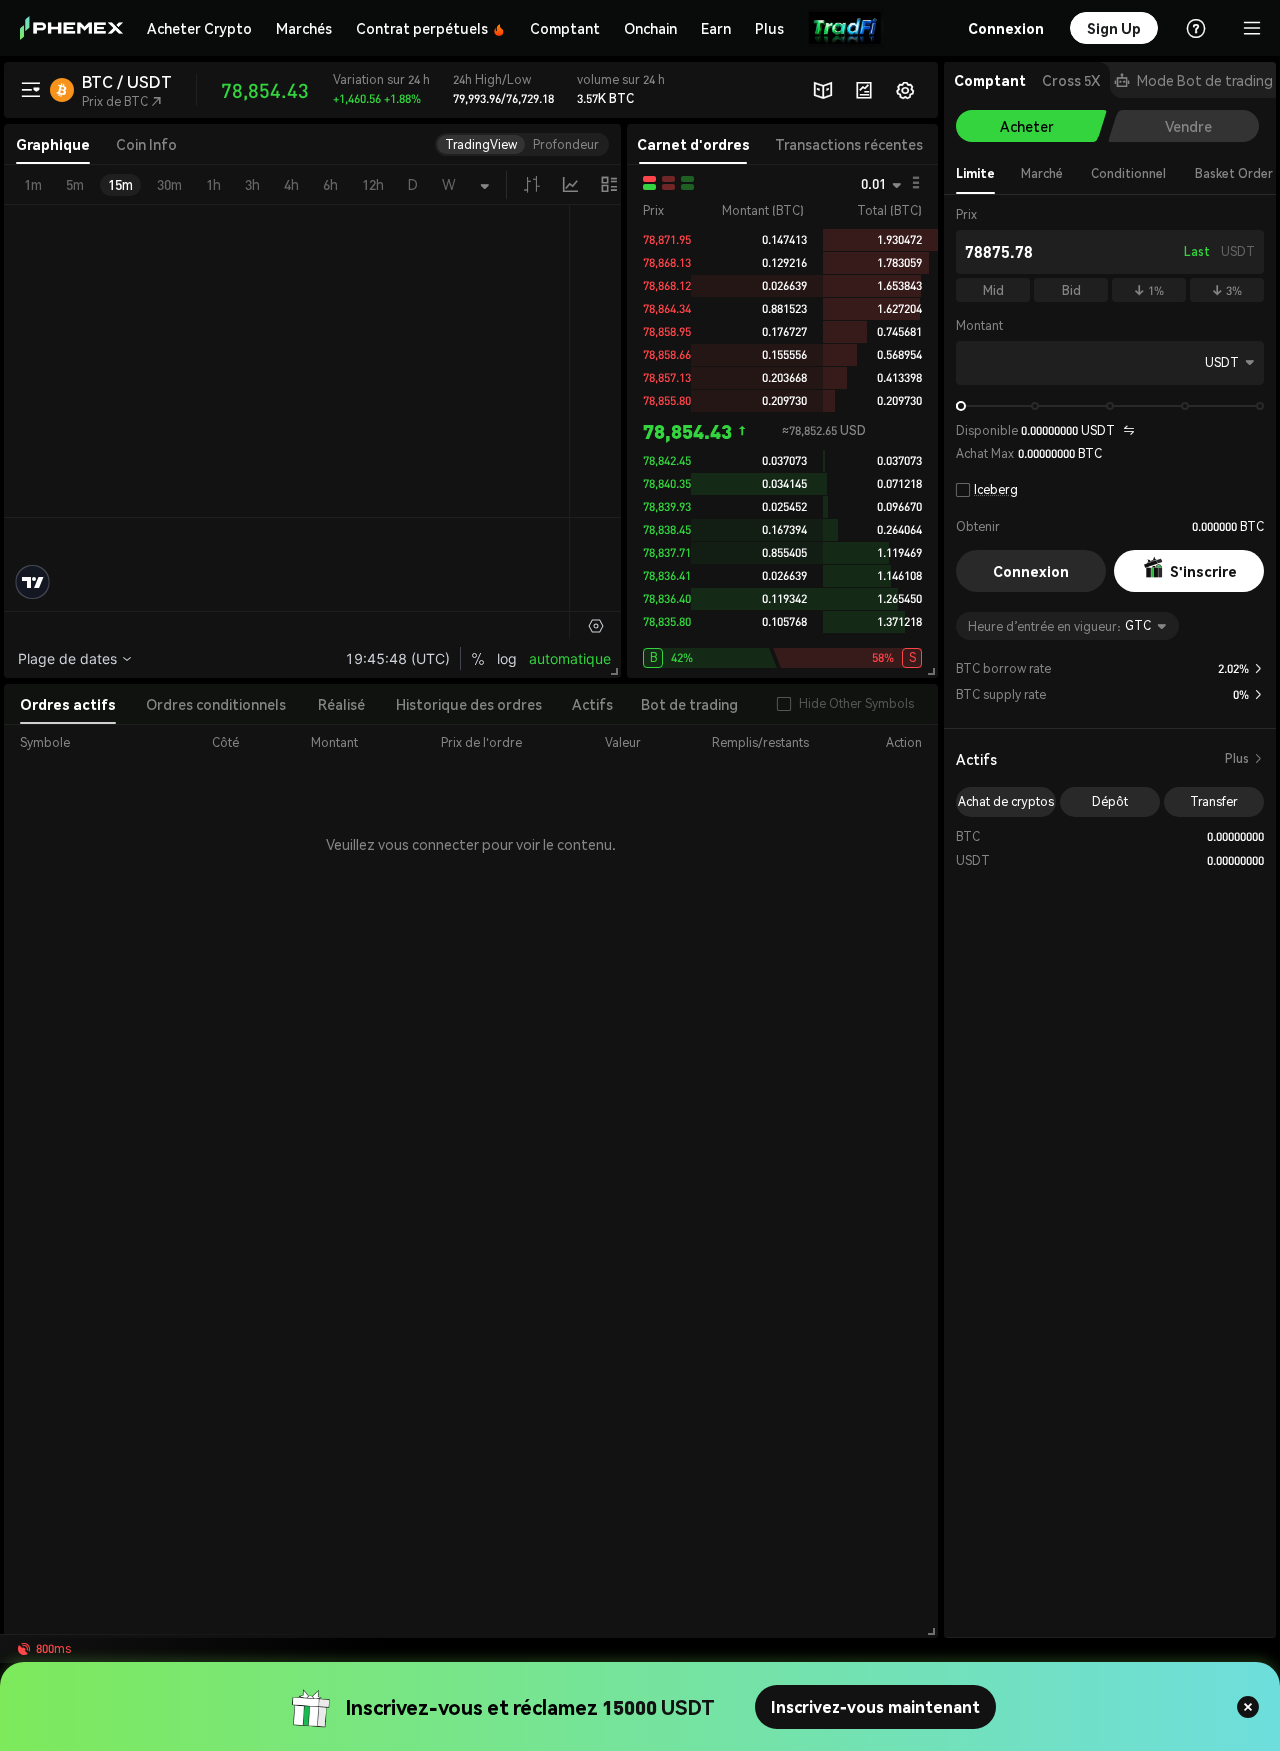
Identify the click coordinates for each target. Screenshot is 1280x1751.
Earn (716, 28)
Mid (993, 290)
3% (1227, 290)
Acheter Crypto (199, 28)
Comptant (565, 28)
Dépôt (1110, 801)
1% (1149, 290)
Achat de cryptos (1006, 801)
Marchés (304, 28)
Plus (1244, 758)
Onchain (650, 28)
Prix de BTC (122, 101)
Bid (1071, 290)
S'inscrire (1203, 571)
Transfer (1214, 801)
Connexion (1031, 571)
